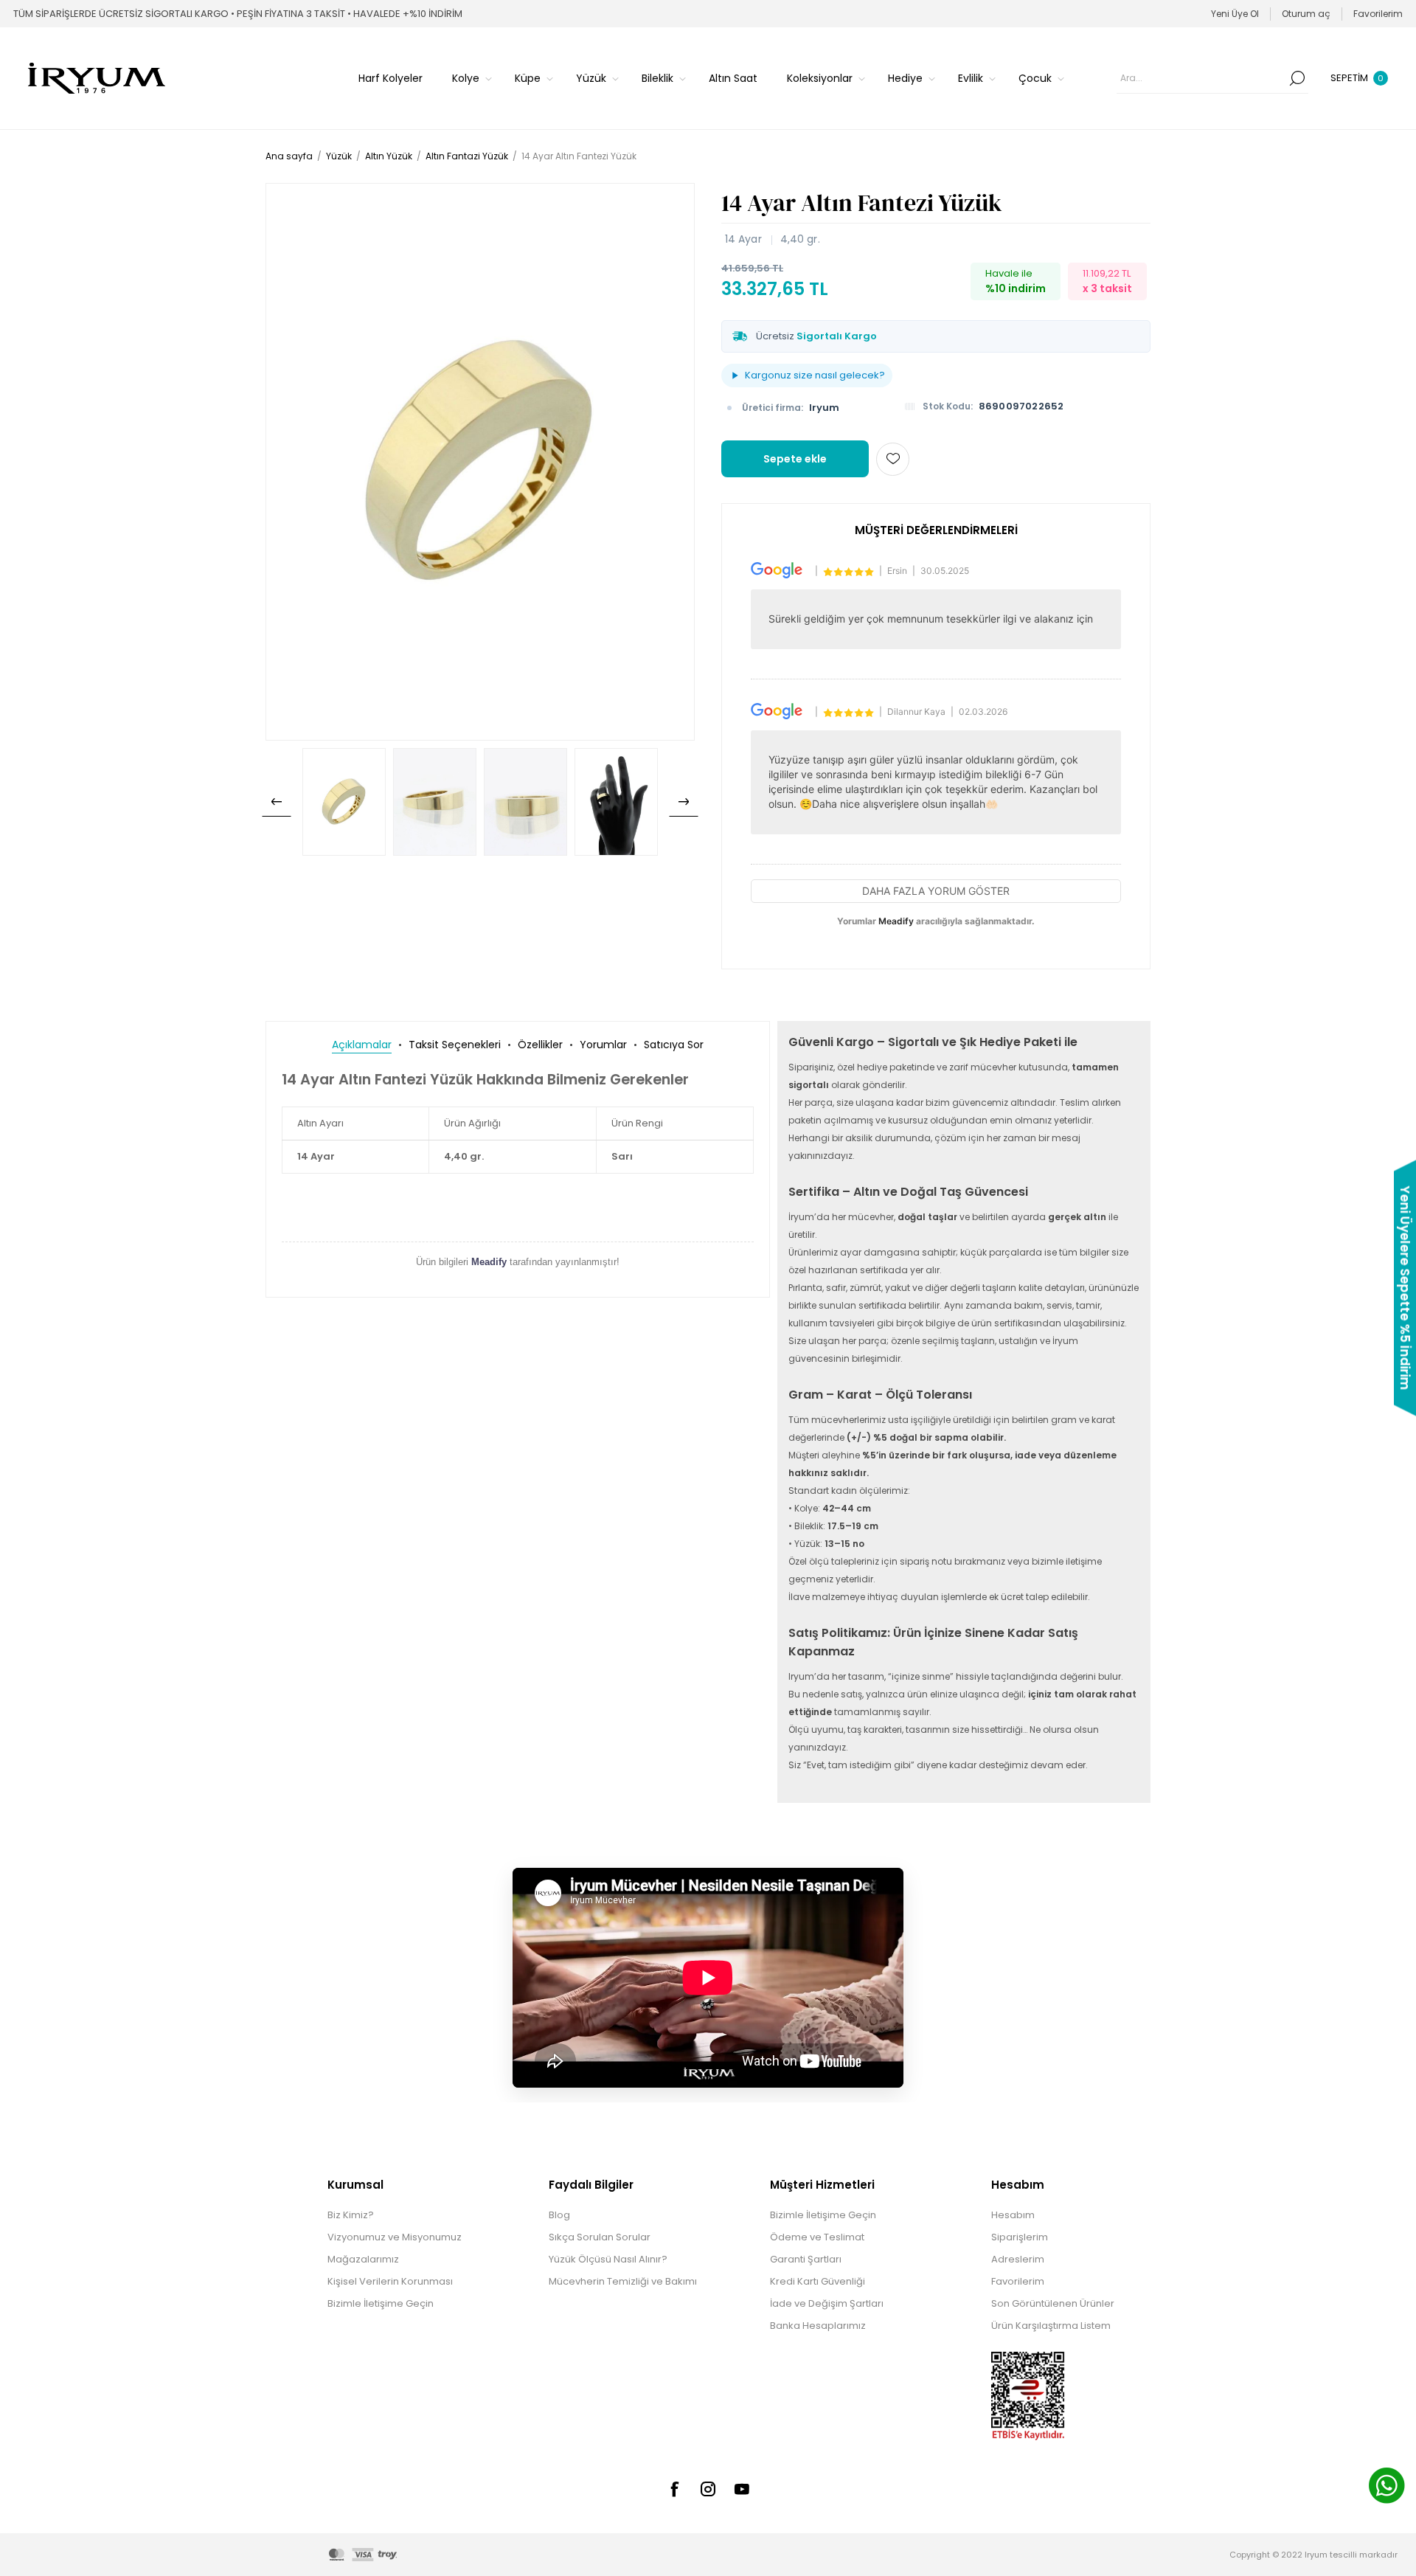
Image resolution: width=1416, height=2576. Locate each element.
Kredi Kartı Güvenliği (818, 2281)
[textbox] (1201, 78)
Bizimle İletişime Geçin (381, 2303)
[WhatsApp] (1386, 2487)
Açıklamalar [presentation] (362, 1045)
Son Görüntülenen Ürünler (1053, 2303)
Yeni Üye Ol (1235, 14)
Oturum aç (1306, 14)
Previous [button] (277, 802)
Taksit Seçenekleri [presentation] (455, 1045)
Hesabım (1013, 2215)
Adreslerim (1018, 2259)
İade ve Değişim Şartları (827, 2303)
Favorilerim (1018, 2281)
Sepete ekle (795, 459)
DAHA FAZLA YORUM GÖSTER (936, 891)
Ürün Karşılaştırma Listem (1051, 2326)
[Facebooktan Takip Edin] (674, 2489)
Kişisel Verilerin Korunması (390, 2281)
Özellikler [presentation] (540, 1045)
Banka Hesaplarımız (818, 2326)
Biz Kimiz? (351, 2215)
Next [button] (684, 802)
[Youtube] (742, 2489)
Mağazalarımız (363, 2259)
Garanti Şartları (806, 2259)
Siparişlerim (1020, 2237)
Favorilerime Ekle (893, 459)
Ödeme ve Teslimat (817, 2237)
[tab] (362, 1045)
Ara (1297, 78)
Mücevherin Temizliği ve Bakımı (623, 2281)
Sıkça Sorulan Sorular (600, 2237)
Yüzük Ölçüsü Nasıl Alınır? (608, 2259)
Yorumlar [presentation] (603, 1045)
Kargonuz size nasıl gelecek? (815, 375)
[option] (344, 802)
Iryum (824, 408)
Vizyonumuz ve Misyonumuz (395, 2237)
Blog (559, 2215)
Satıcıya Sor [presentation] (674, 1045)
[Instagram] (708, 2489)
